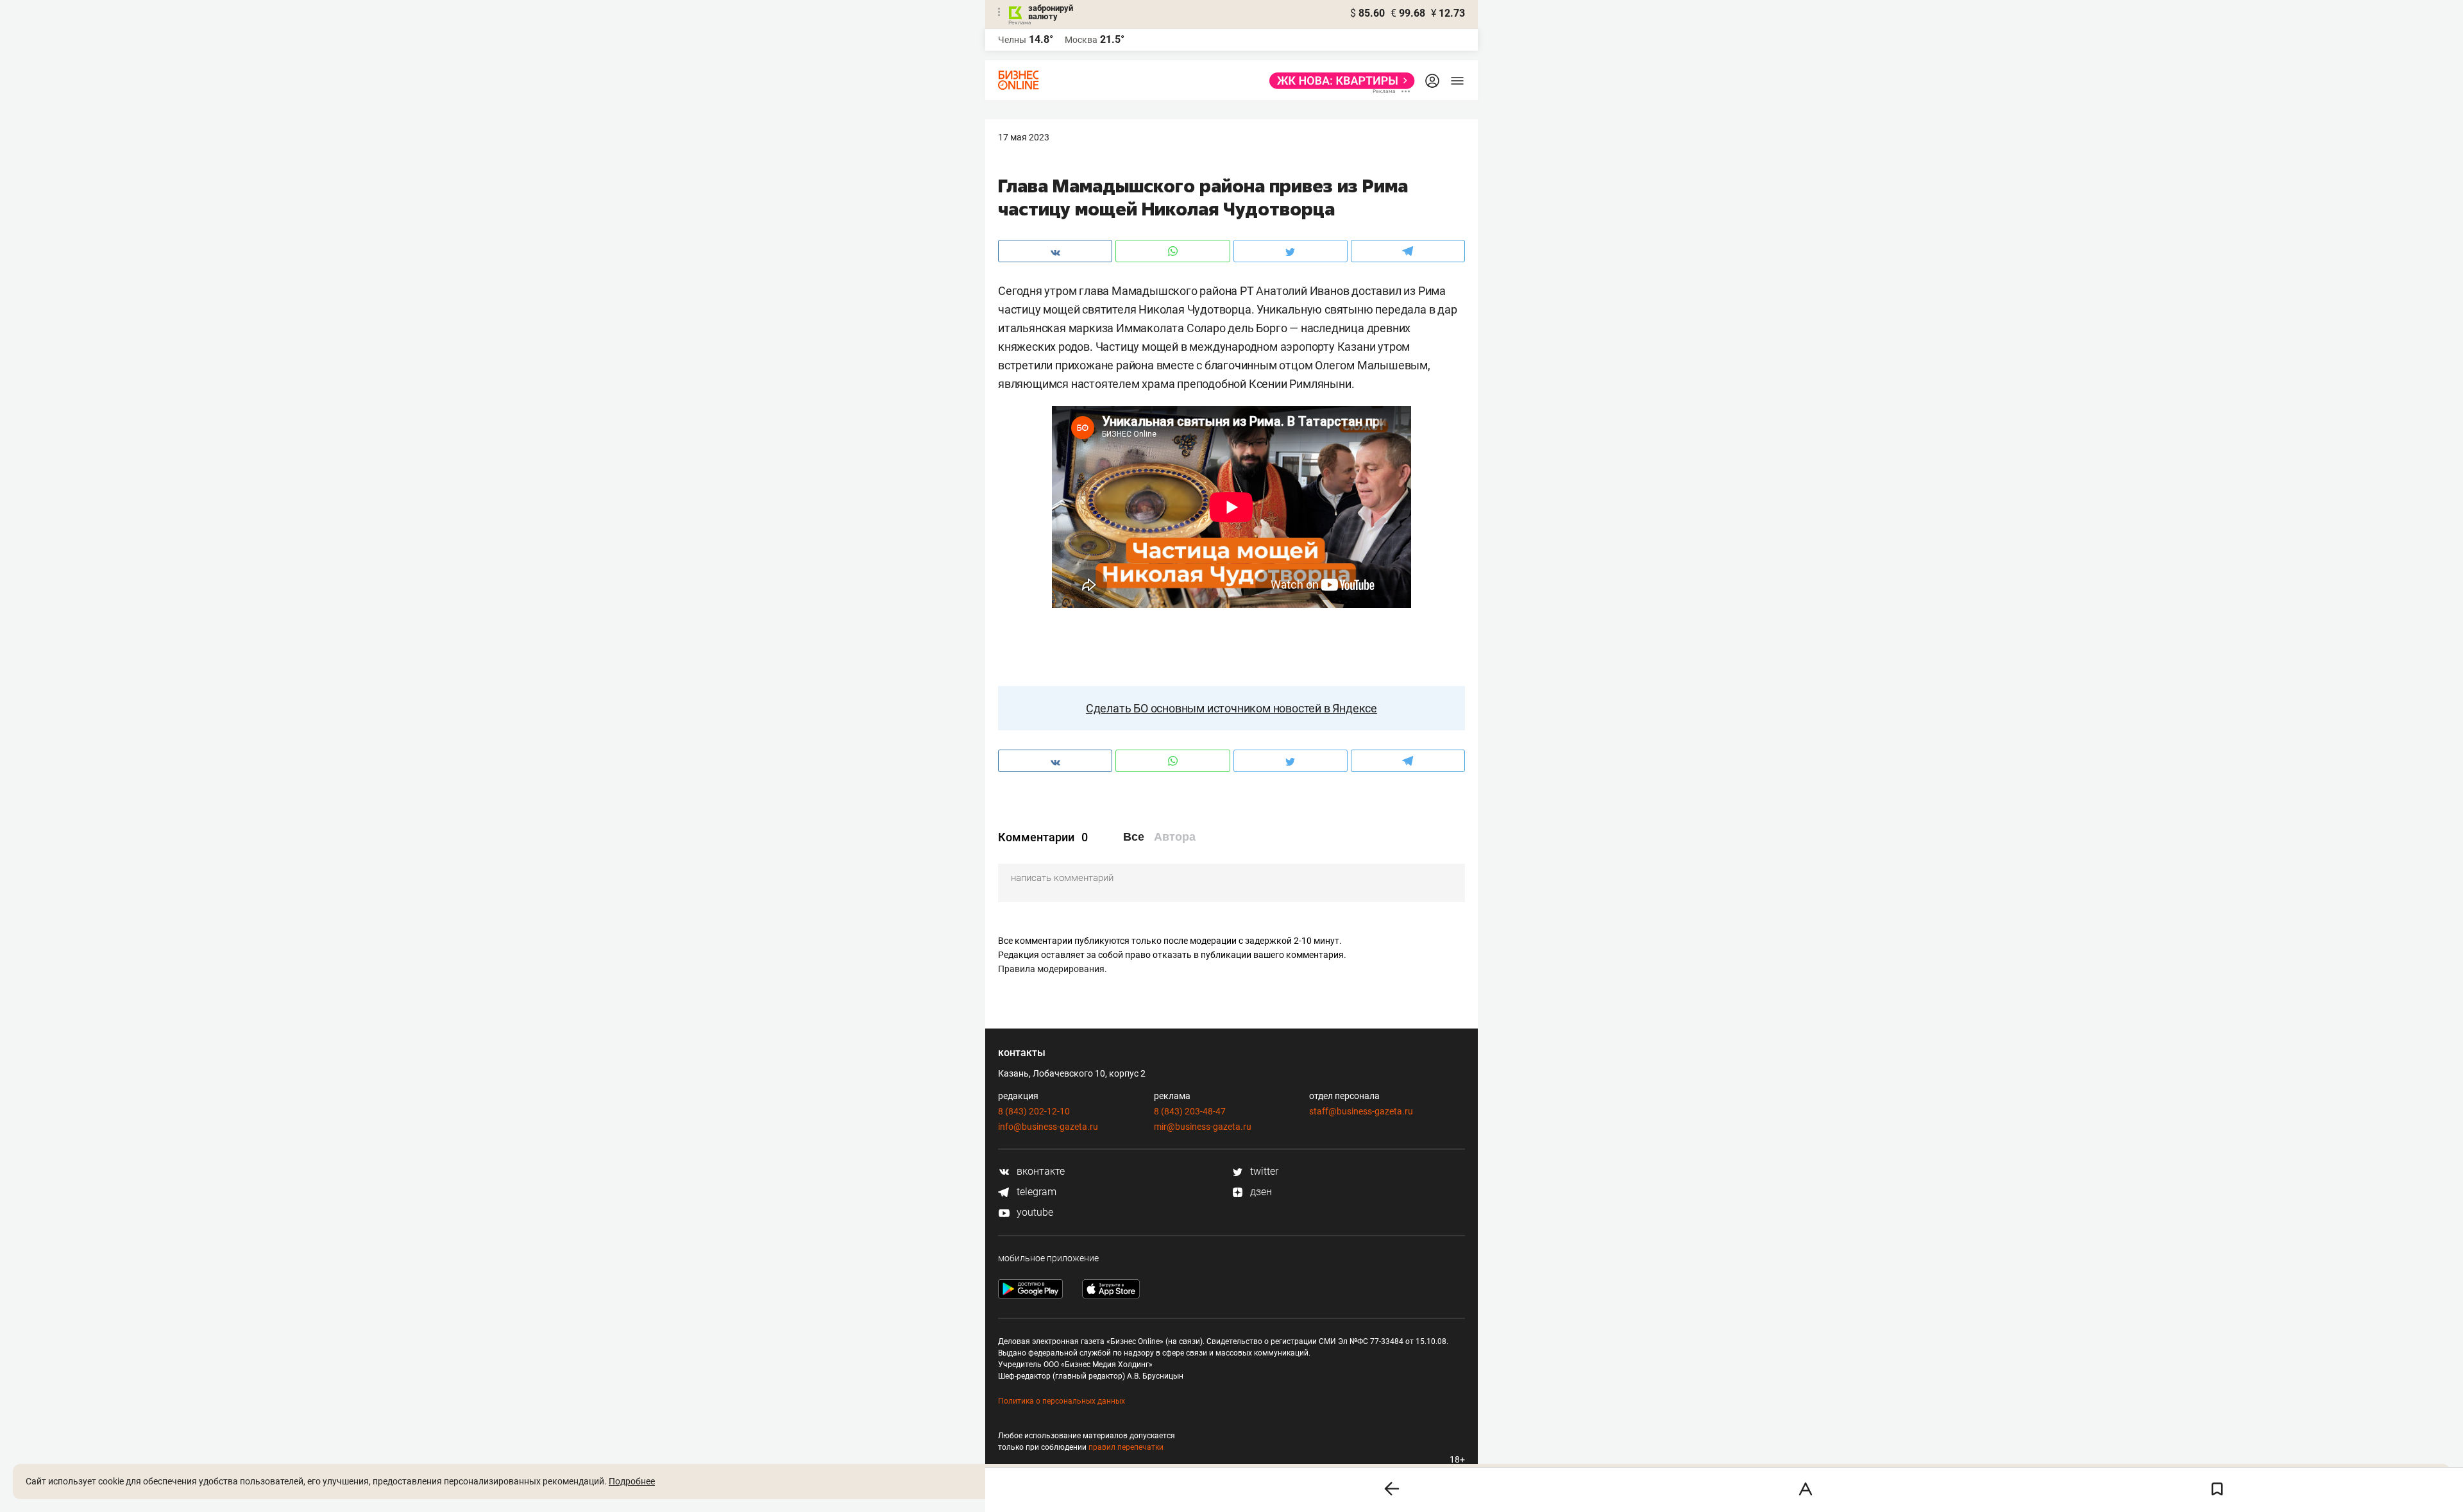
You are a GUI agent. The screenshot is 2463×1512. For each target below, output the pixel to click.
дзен (1260, 1192)
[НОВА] (1338, 81)
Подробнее (632, 1481)
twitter (1263, 1171)
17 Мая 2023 (1024, 137)
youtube (1034, 1212)
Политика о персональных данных (1062, 1401)
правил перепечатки (1126, 1447)
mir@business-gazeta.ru (1203, 1127)
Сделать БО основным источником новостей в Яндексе (1231, 708)
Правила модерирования (1051, 969)
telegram (1035, 1192)
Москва (1081, 40)
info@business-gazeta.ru (1048, 1127)
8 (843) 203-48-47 (1190, 1111)
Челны (1012, 40)
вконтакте (1039, 1171)
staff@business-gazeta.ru (1361, 1111)
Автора (1175, 837)
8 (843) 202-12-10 (1034, 1111)
